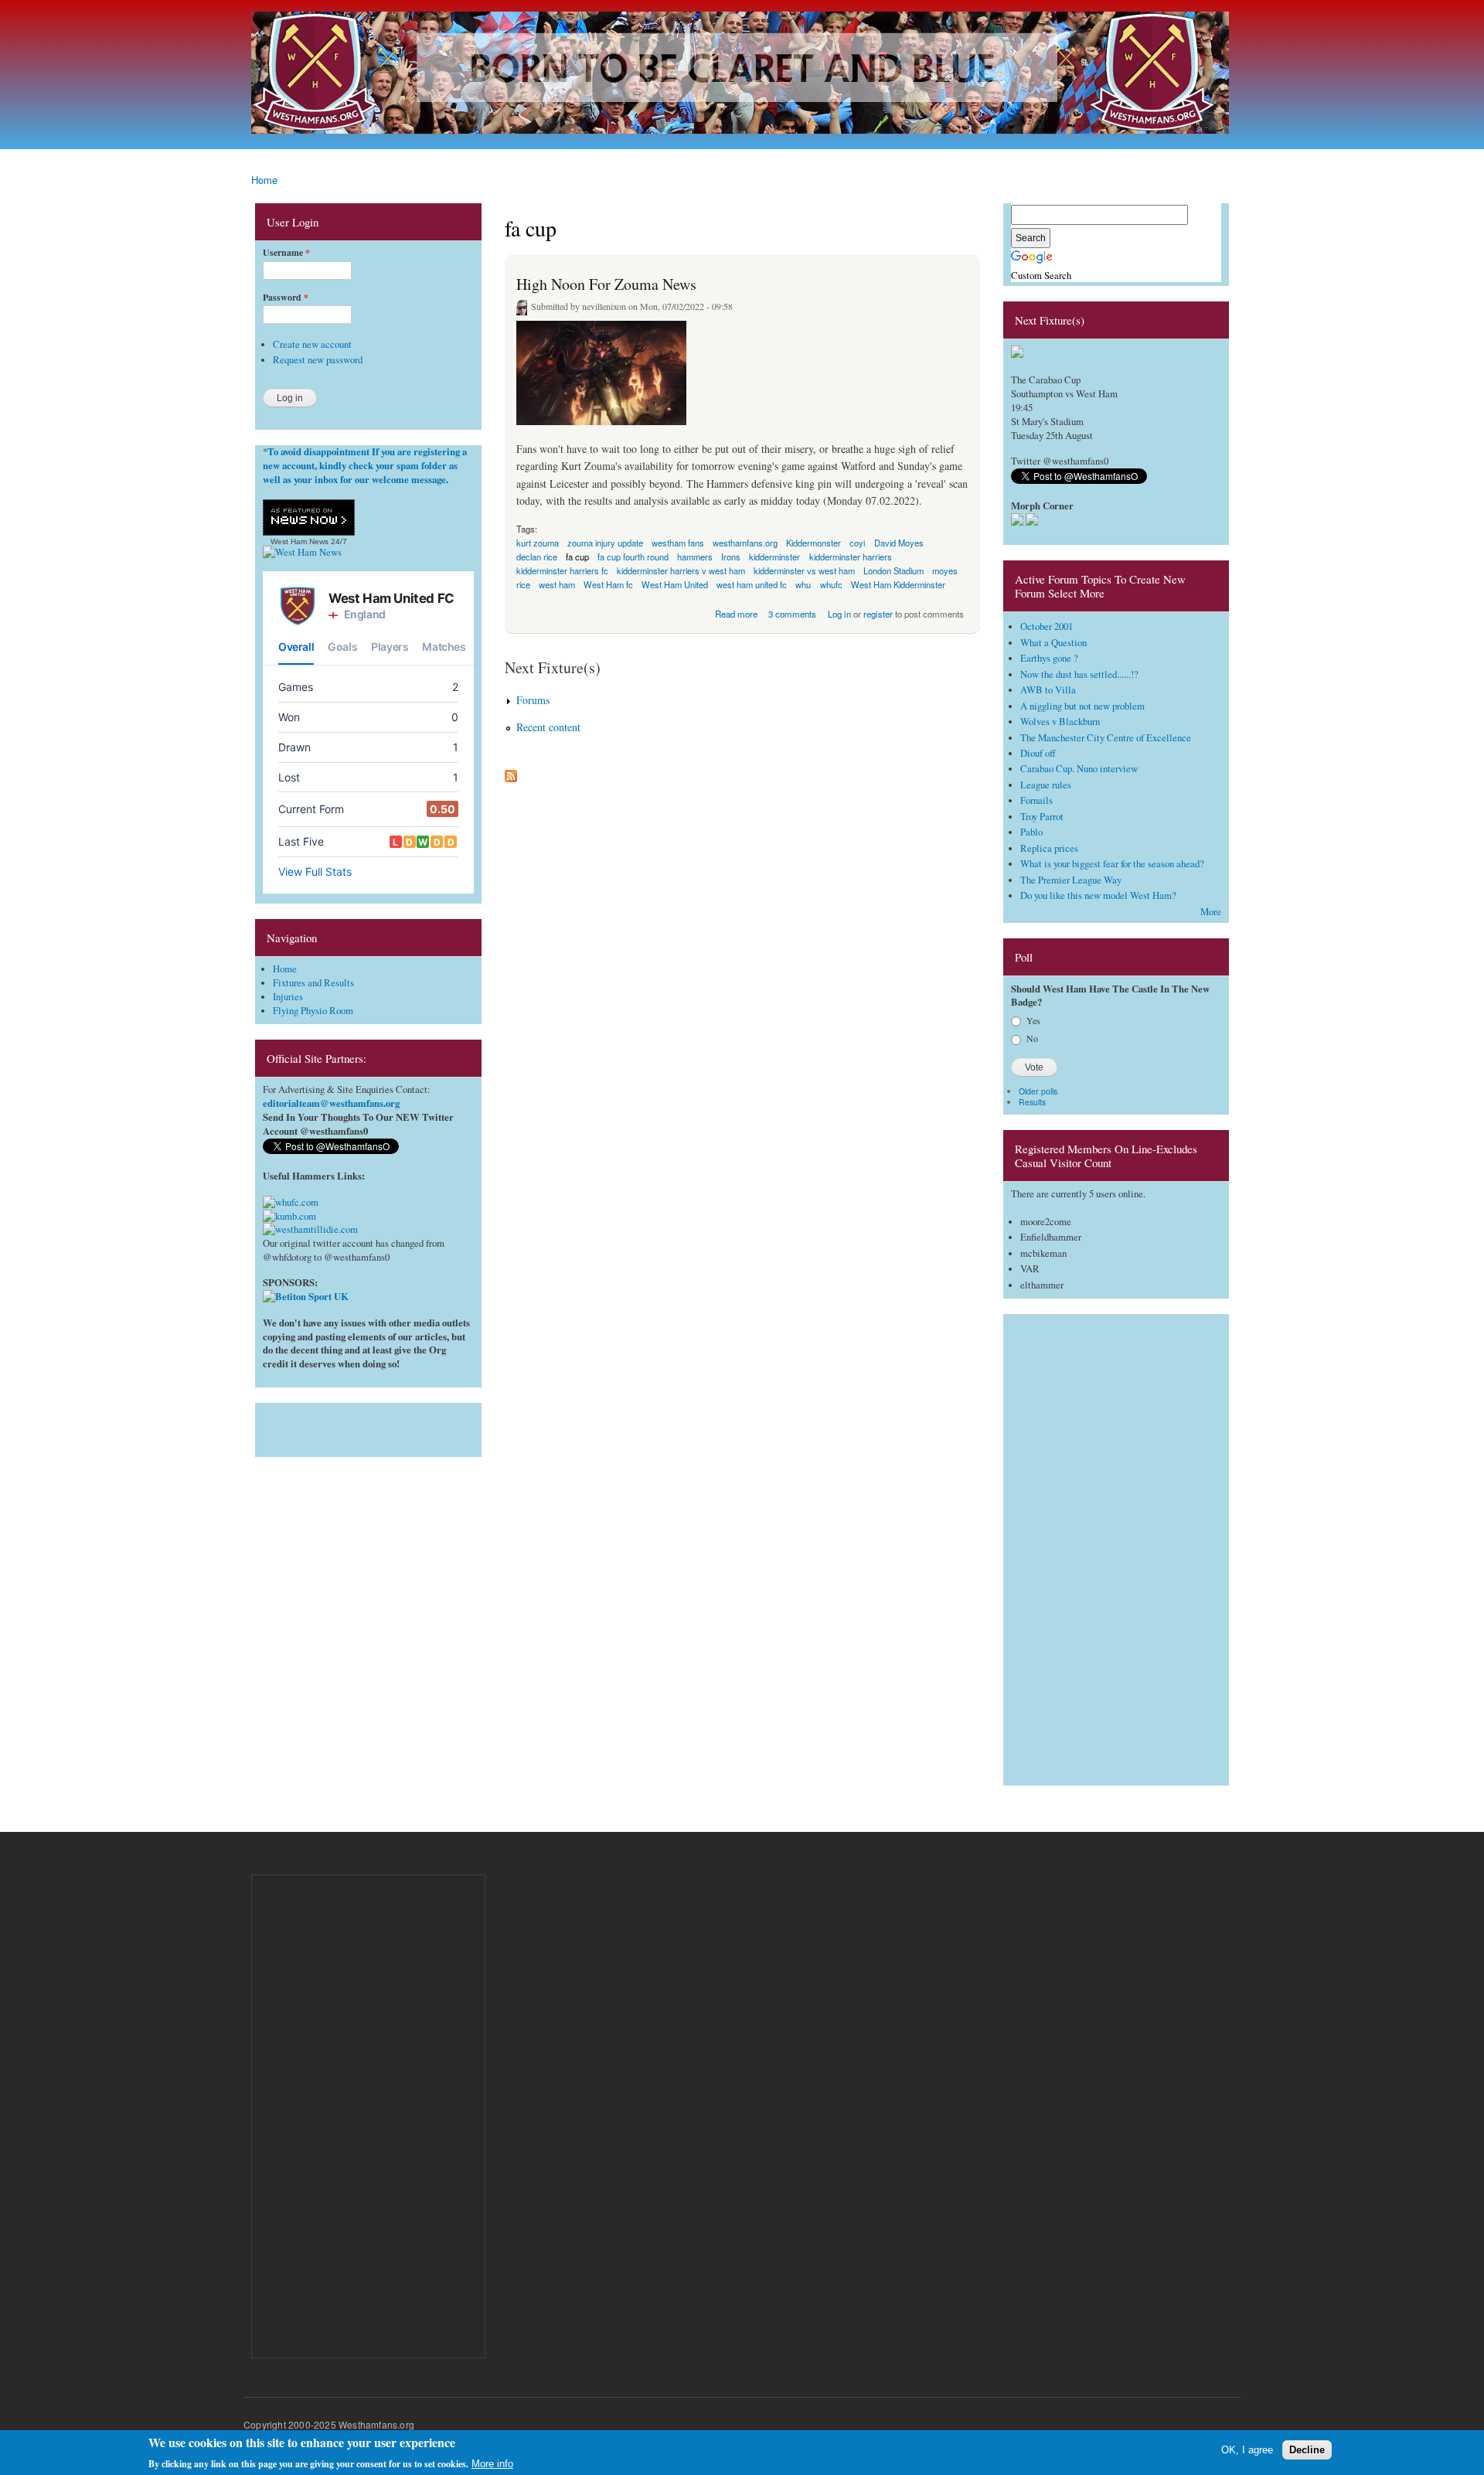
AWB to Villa (1048, 690)
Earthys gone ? (1049, 658)
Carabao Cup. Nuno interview (1079, 769)
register (878, 614)
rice (523, 584)
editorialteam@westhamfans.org (331, 1103)
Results (1032, 1102)
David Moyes (899, 543)
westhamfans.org (745, 543)
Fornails (1036, 800)
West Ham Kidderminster (898, 584)
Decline (1307, 2450)
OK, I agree (1247, 2450)
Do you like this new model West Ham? (1098, 895)
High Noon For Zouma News (606, 284)
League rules (1046, 785)
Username (286, 253)
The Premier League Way (1071, 880)
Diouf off (1038, 753)
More (1211, 912)
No (1032, 1038)
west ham (557, 584)
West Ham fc (608, 584)
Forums (533, 700)
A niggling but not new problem (1082, 706)
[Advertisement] (368, 1426)
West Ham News (300, 541)
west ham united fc (752, 584)
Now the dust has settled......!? (1079, 674)
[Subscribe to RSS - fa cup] (511, 772)
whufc (831, 584)
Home (264, 180)
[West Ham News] (302, 552)
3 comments (792, 614)
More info (492, 2464)
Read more (736, 613)
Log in (839, 614)
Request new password (318, 360)
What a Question (1053, 643)
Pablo (1031, 832)
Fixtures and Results (313, 983)
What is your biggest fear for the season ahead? (1112, 864)
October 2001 (1047, 626)
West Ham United (675, 584)
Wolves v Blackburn (1060, 722)
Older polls (1038, 1091)
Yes (1033, 1020)
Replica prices (1049, 848)
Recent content (548, 727)
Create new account (312, 344)
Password (286, 298)
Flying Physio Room (313, 1011)
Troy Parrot (1042, 817)
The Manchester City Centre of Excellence (1106, 738)
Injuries (288, 997)
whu (803, 584)
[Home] (742, 75)
